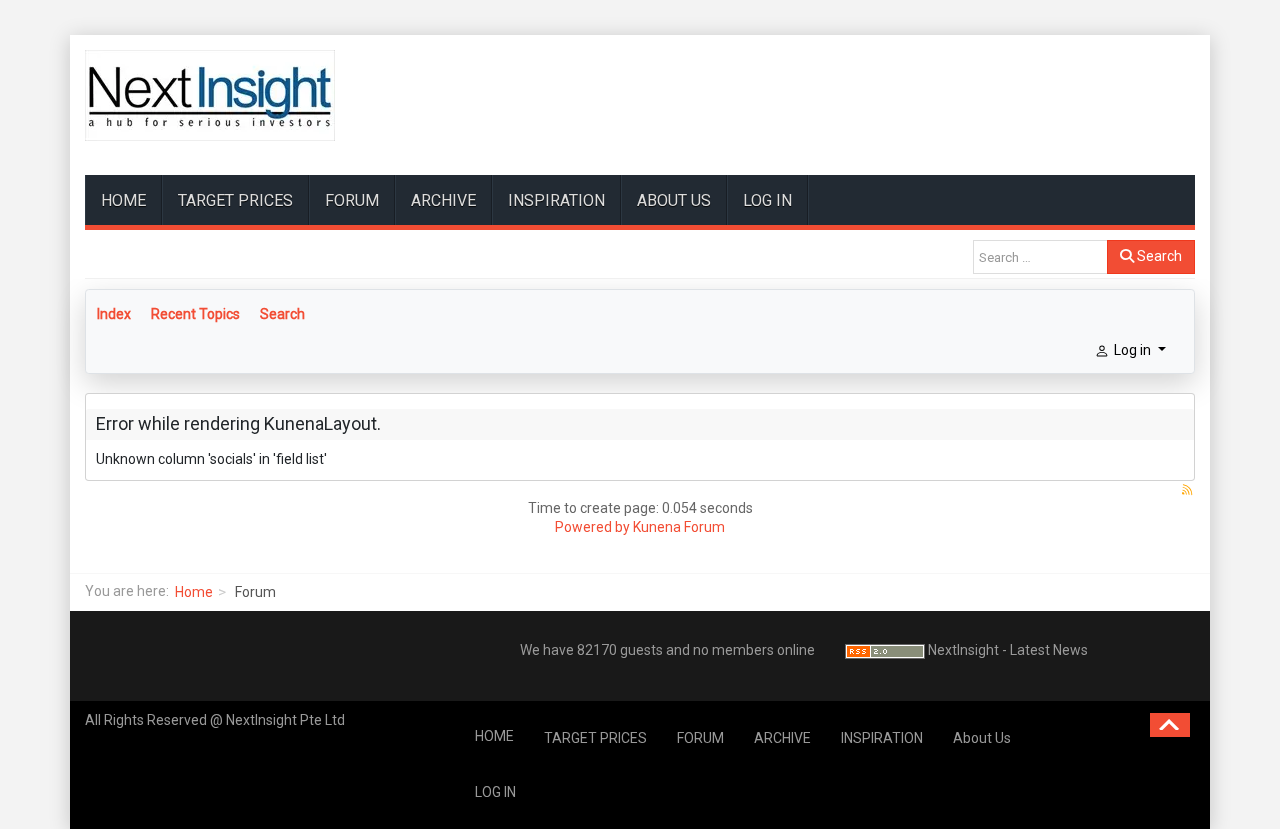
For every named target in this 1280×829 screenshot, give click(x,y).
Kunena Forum (679, 527)
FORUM (352, 200)
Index (114, 314)
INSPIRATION (556, 200)
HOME (123, 200)
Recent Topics (195, 314)
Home (194, 592)
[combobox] (1040, 257)
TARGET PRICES (235, 200)
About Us (674, 200)
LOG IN (767, 200)
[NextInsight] (210, 95)
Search (1158, 256)
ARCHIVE (443, 200)
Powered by (592, 527)
